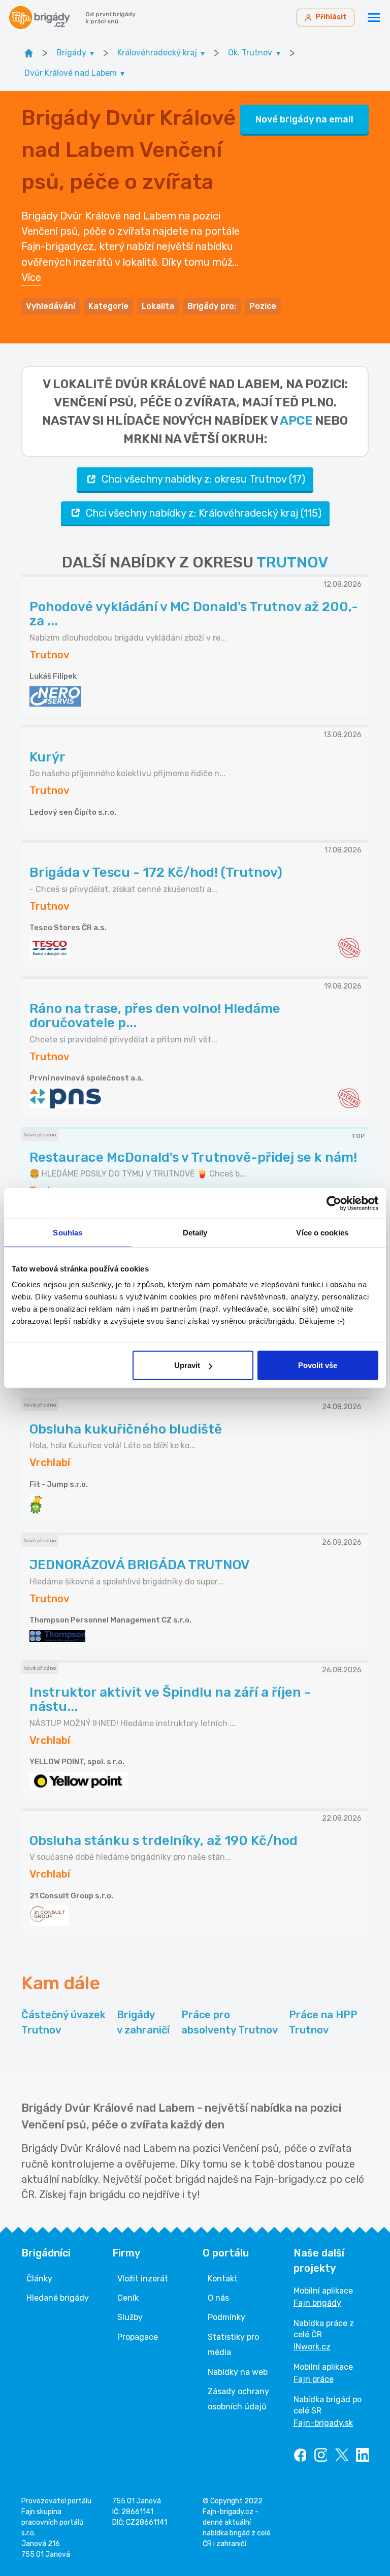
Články (39, 2279)
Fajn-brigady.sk (323, 2423)
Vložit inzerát (143, 2279)
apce (296, 421)
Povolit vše (318, 1365)
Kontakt (223, 2279)
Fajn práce (314, 2379)
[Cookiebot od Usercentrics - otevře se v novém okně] (334, 1203)
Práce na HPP (323, 2022)
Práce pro (230, 2022)
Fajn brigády (317, 2303)
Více (31, 277)
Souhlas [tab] (68, 1232)
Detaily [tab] (195, 1232)
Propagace (138, 2337)
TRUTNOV (292, 562)
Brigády (143, 2022)
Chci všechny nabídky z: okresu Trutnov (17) (203, 479)
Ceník (128, 2298)
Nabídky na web (238, 2372)
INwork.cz (312, 2347)
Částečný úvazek (63, 2022)
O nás (218, 2298)
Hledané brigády (58, 2298)
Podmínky (226, 2317)
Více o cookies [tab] (322, 1232)
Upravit (187, 1365)
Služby (130, 2317)
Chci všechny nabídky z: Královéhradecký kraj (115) (204, 513)
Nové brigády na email (304, 119)
